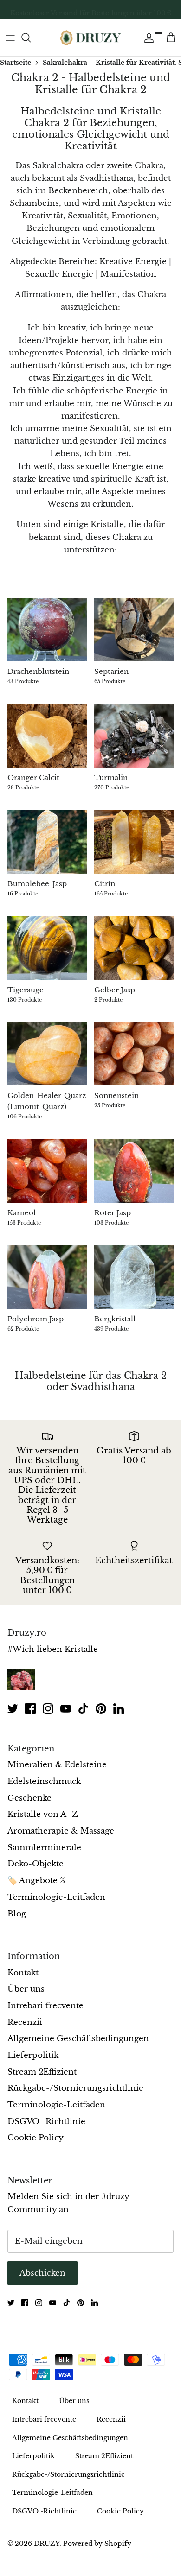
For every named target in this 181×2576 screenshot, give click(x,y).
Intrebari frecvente (45, 2006)
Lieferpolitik (33, 2055)
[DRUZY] (90, 38)
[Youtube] (66, 1709)
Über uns (26, 1989)
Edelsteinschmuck (44, 1781)
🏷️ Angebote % (36, 1881)
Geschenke (29, 1798)
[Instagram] (48, 1709)
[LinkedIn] (119, 1709)
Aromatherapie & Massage (61, 1831)
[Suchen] (31, 38)
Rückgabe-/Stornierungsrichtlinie (75, 2088)
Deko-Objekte (36, 1864)
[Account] (147, 38)
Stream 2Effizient (42, 2072)
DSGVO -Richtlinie (46, 2122)
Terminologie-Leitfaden (56, 1897)
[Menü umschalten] (10, 38)
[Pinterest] (101, 1709)
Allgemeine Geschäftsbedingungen (78, 2039)
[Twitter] (13, 1709)
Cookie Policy (36, 2138)
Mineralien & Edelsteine (57, 1765)
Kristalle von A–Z (43, 1814)
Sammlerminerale (44, 1848)
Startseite (16, 62)
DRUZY (47, 2544)
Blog (17, 1914)
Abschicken (42, 2273)
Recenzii (25, 2022)
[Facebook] (30, 1709)
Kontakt (23, 1973)
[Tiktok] (83, 1709)
